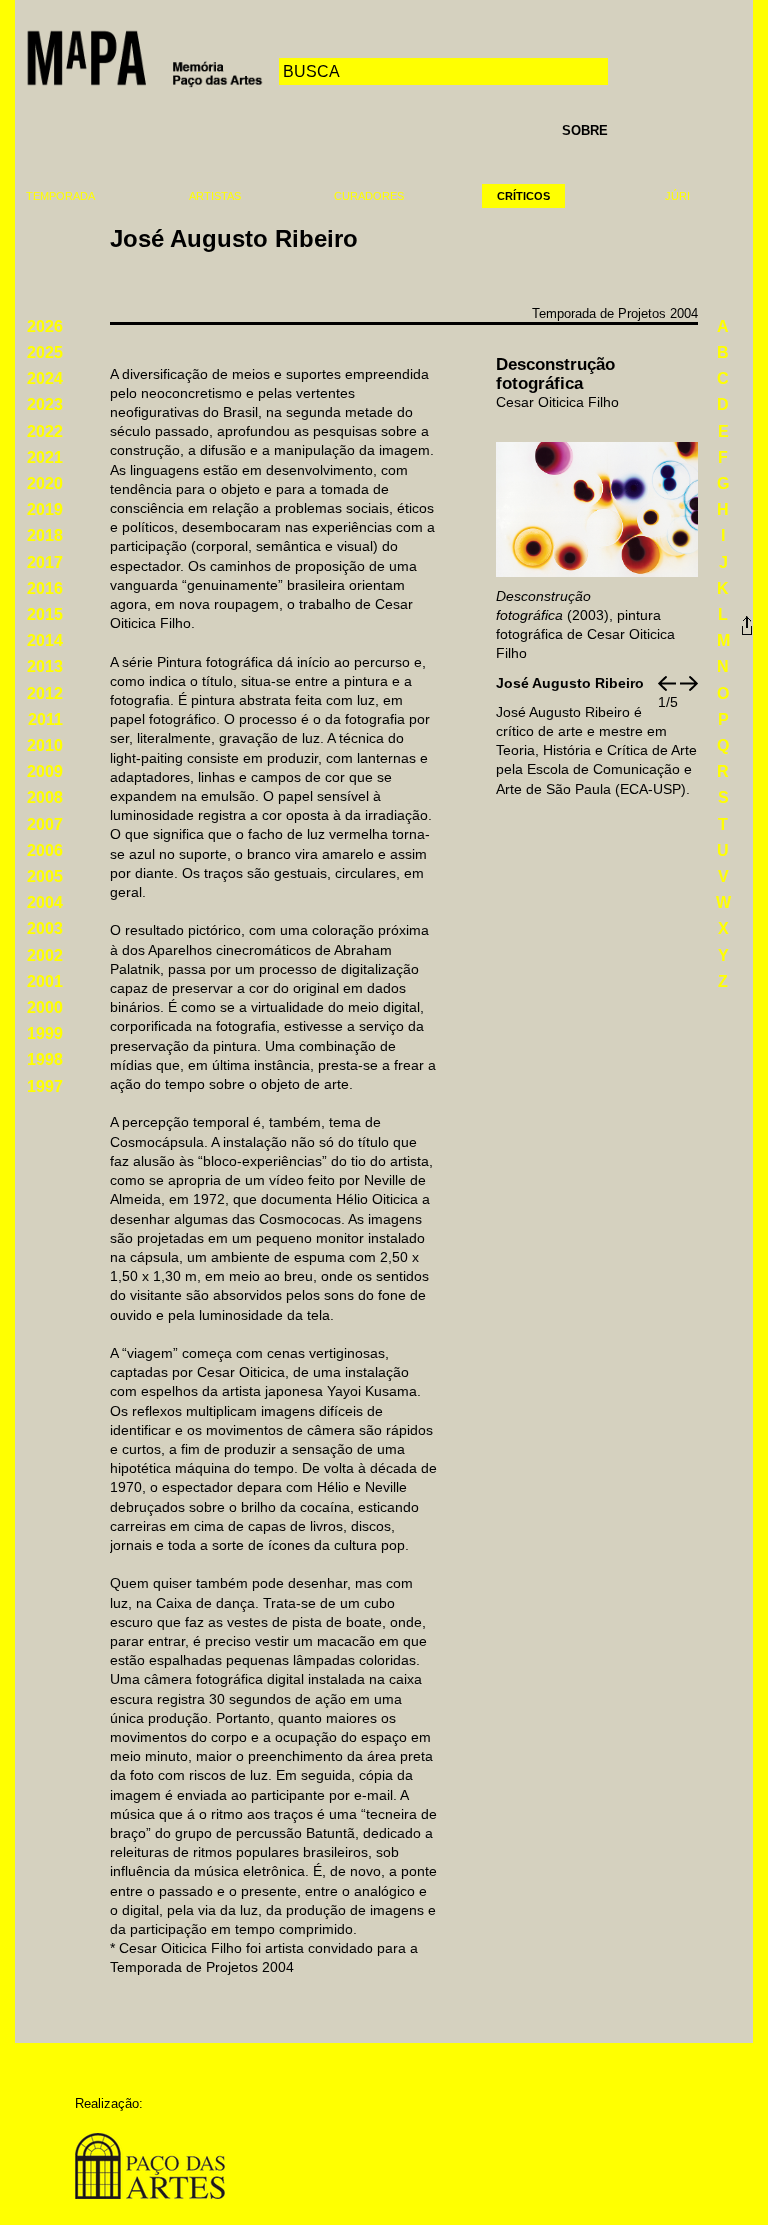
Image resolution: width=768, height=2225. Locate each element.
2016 (45, 588)
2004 (45, 902)
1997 (45, 1086)
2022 (45, 431)
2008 (45, 797)
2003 (45, 928)
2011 (45, 719)
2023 (45, 404)
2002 (45, 955)
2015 (45, 614)
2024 (45, 378)
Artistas (215, 196)
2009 (45, 771)
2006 (45, 850)
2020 (45, 483)
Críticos (523, 196)
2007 (45, 824)
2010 (45, 745)
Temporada (60, 196)
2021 (45, 457)
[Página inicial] (144, 56)
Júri (677, 196)
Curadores (369, 196)
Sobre (585, 130)
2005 (45, 876)
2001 (45, 981)
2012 (45, 693)
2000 (45, 1007)
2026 (45, 326)
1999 (45, 1033)
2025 (45, 352)
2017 (45, 562)
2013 (45, 666)
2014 (45, 640)
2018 (45, 535)
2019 (45, 509)
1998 (45, 1059)
